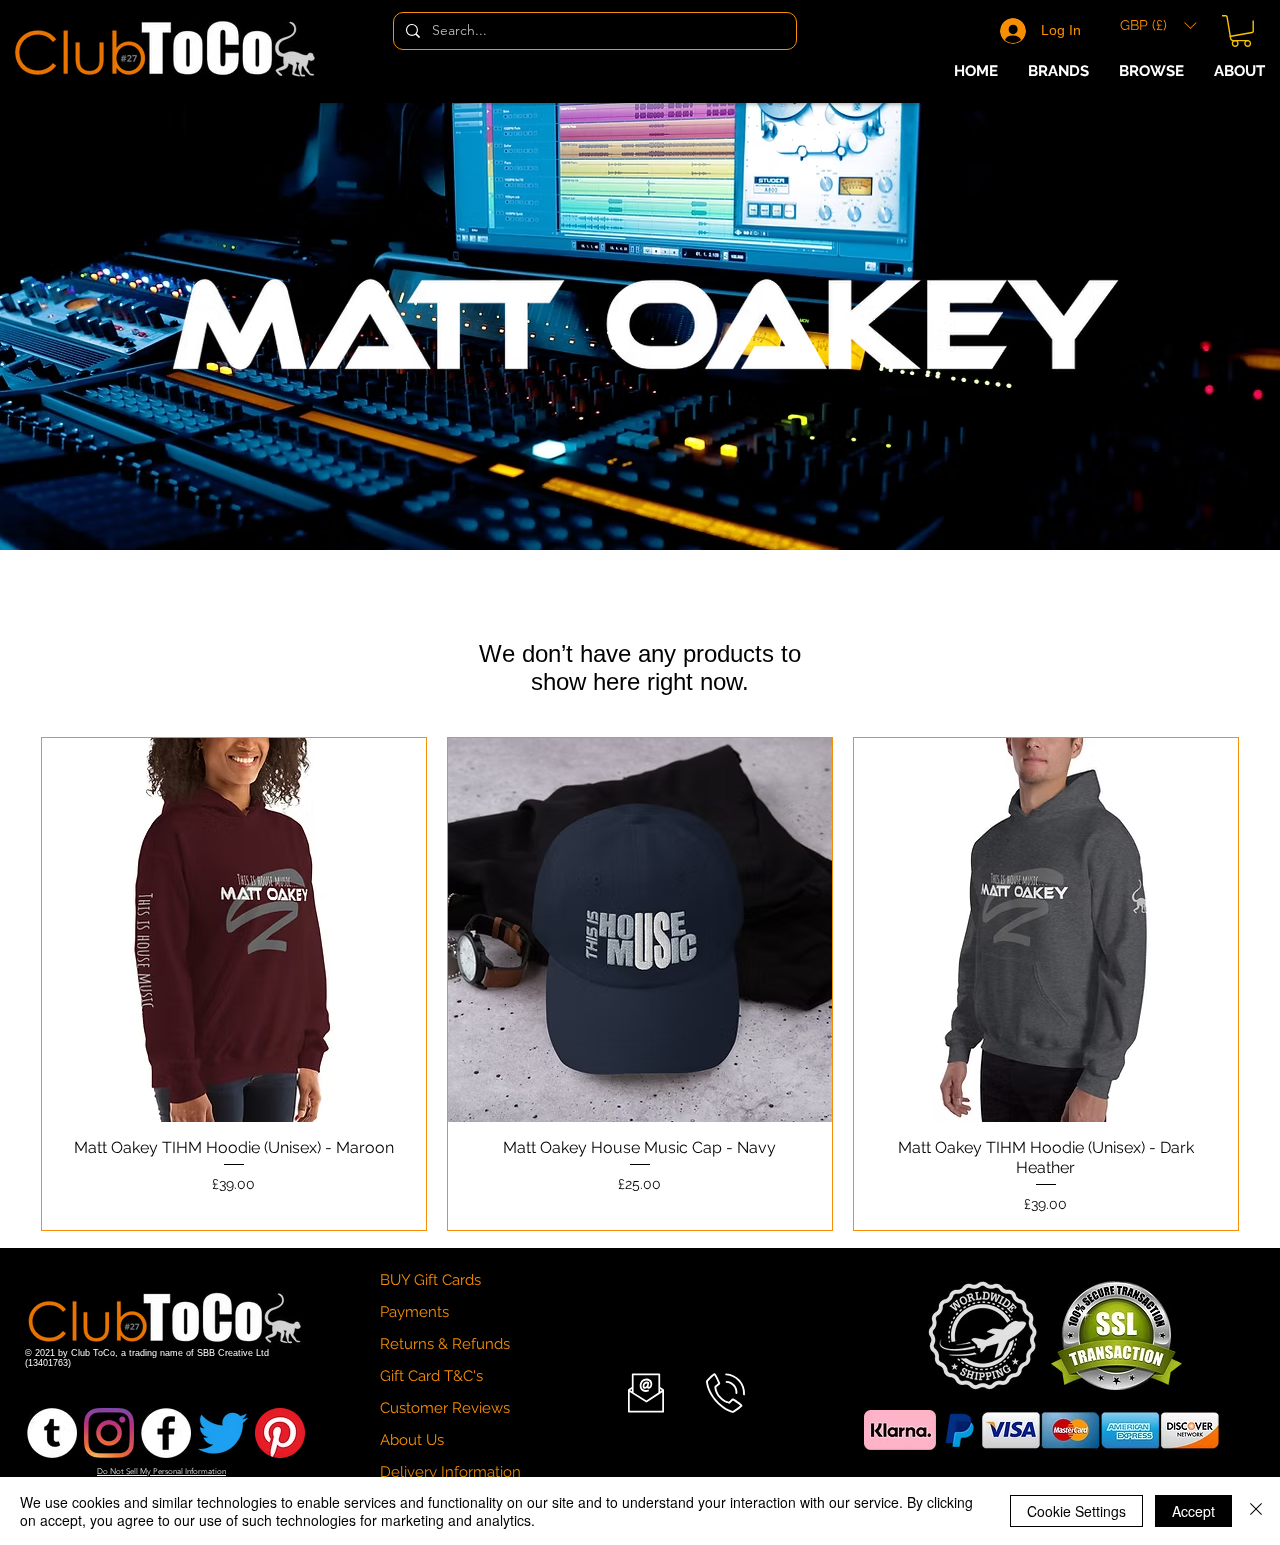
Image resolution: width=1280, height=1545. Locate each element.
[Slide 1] (631, 500)
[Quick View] (234, 930)
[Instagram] (109, 1433)
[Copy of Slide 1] (649, 500)
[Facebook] (166, 1433)
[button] (1158, 25)
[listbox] (1158, 25)
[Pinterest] (280, 1433)
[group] (640, 984)
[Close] (1256, 1511)
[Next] (1171, 325)
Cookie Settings (1076, 1511)
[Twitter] (223, 1433)
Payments (414, 1312)
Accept (1193, 1511)
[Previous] (109, 325)
